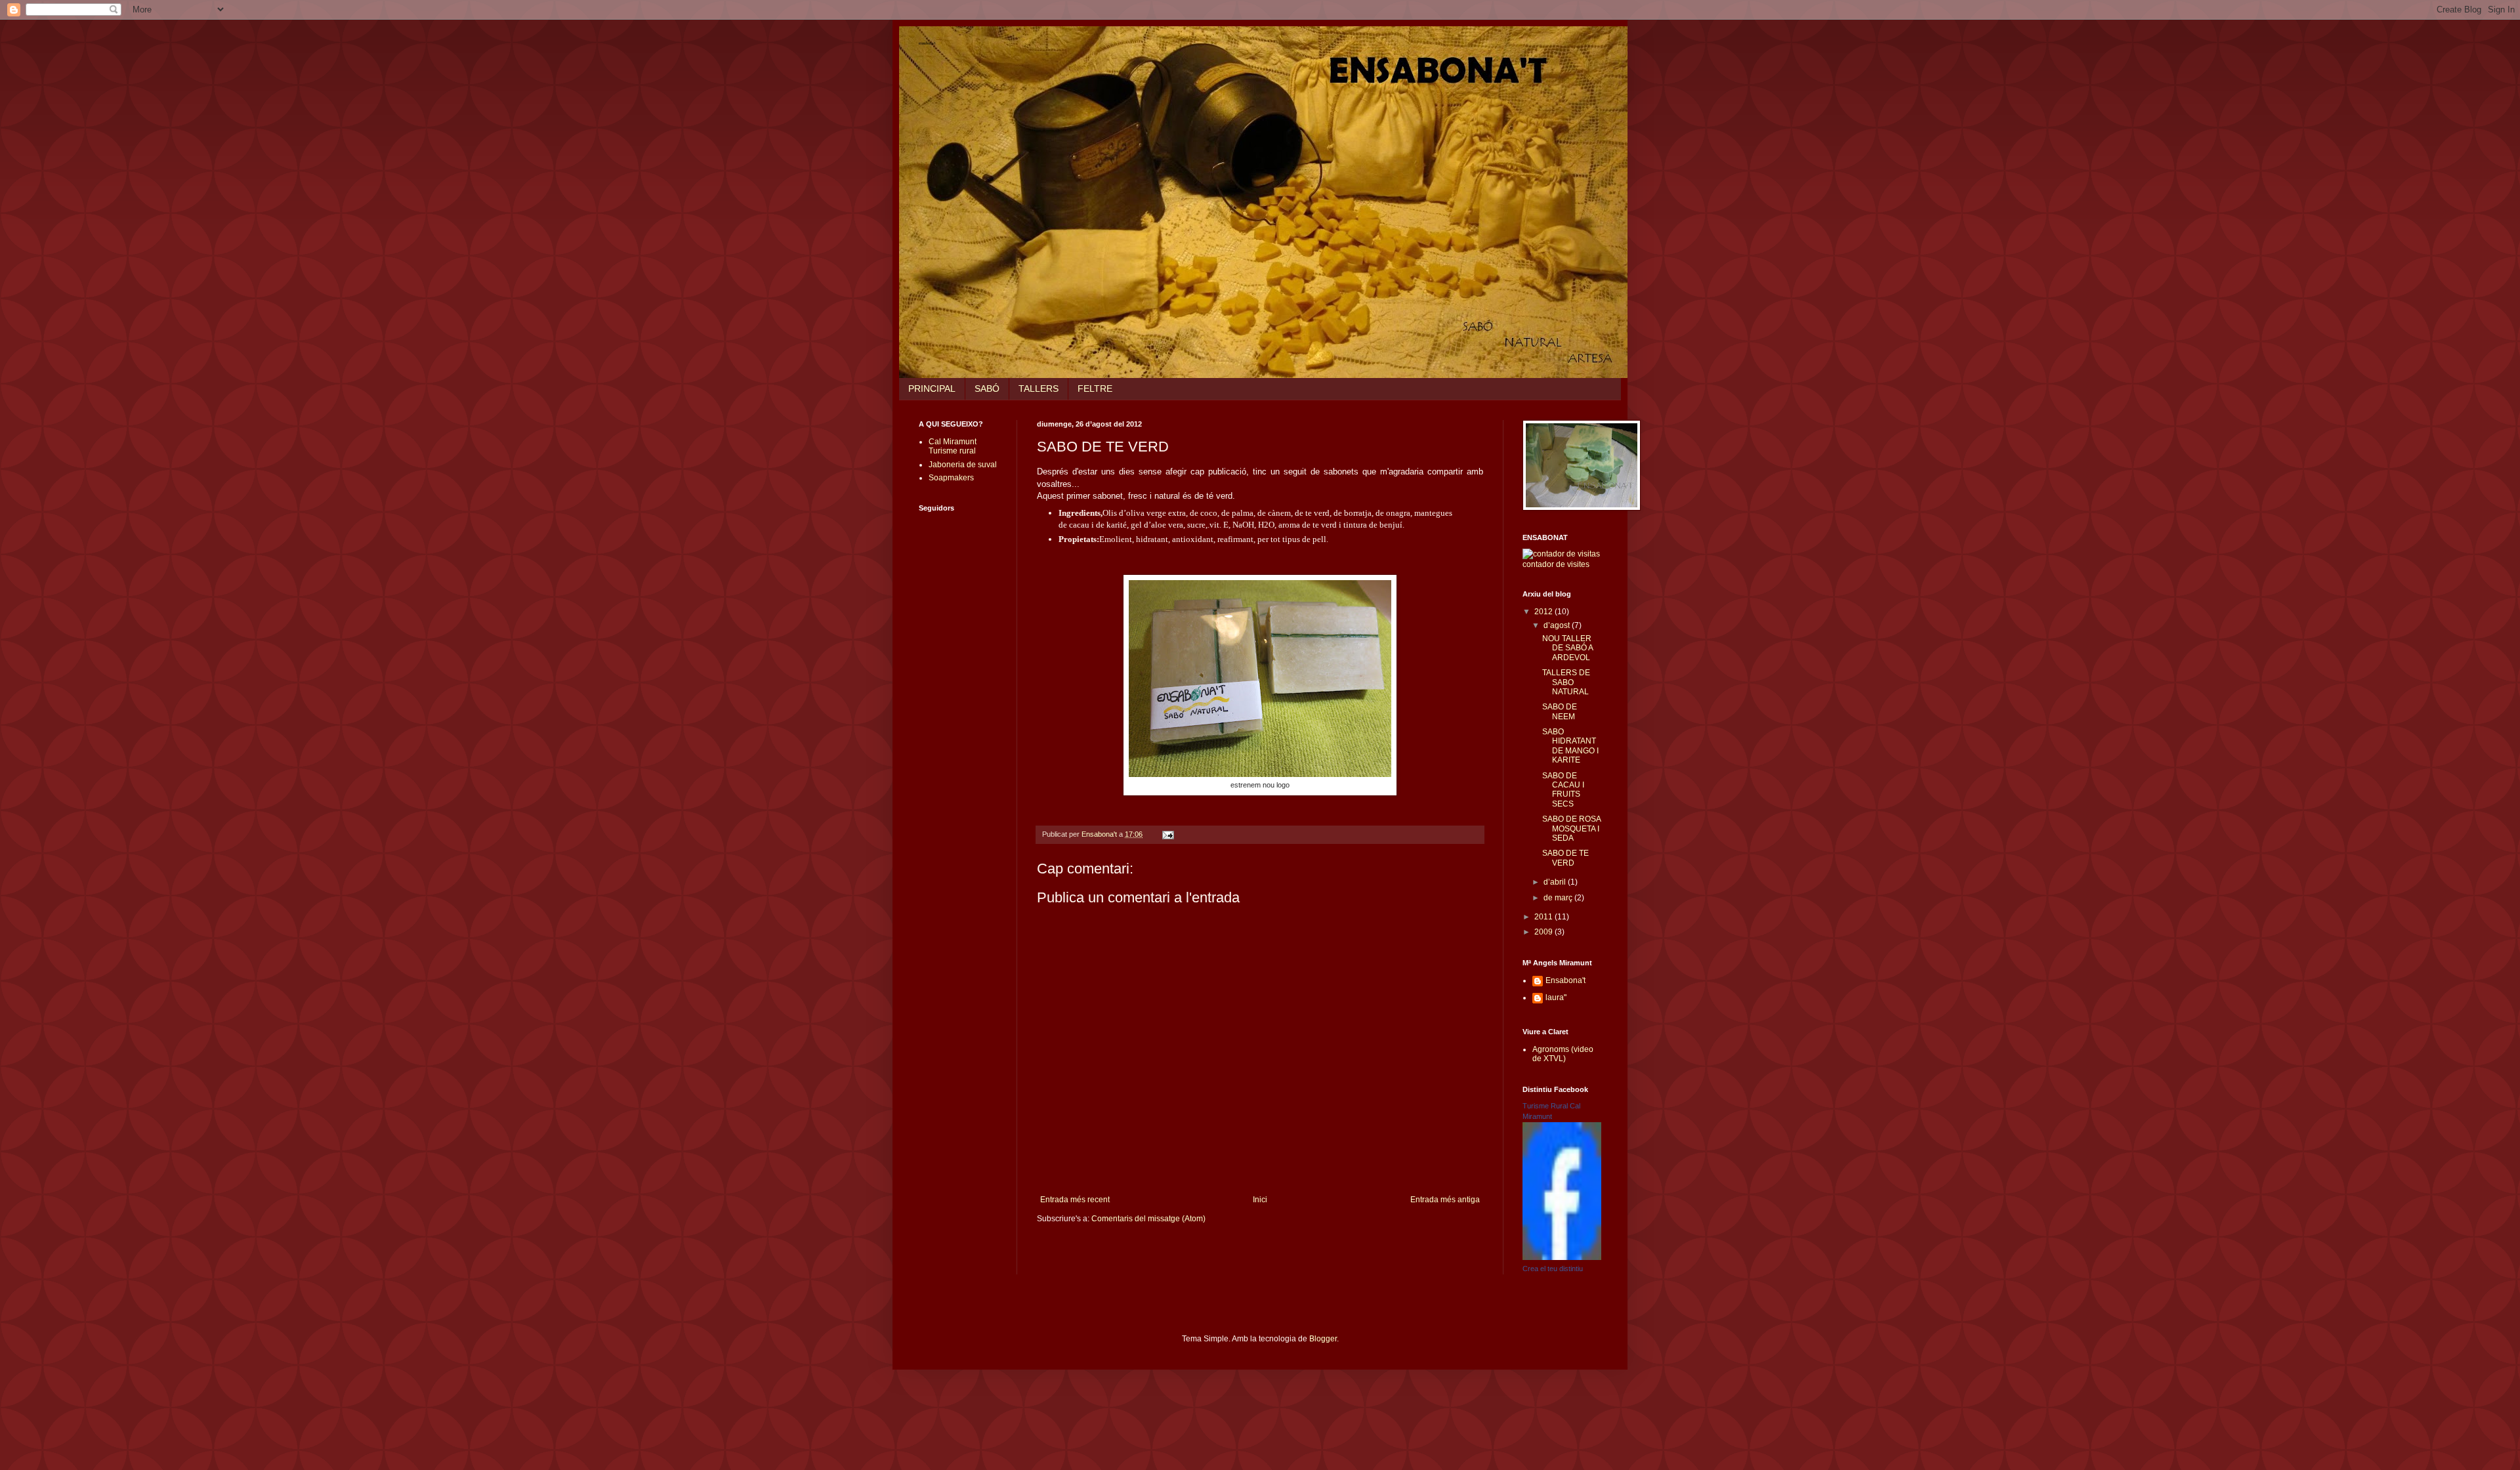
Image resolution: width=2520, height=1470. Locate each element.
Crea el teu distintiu (1553, 1269)
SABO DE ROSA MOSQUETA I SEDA (1571, 829)
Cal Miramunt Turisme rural (953, 446)
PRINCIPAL (932, 388)
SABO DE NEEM (1560, 711)
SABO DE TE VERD (1565, 858)
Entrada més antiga (1445, 1200)
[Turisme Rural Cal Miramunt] (1562, 1257)
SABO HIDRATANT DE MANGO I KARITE (1570, 746)
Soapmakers (951, 478)
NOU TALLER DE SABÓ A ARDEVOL (1567, 648)
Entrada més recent (1075, 1200)
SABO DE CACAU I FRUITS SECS (1563, 790)
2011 (1544, 917)
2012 (1544, 612)
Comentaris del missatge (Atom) (1148, 1219)
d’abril (1556, 882)
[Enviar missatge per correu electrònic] (1167, 834)
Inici (1260, 1200)
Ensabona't (1565, 980)
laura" (1556, 997)
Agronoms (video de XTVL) (1563, 1054)
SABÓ (987, 388)
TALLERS (1039, 388)
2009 (1544, 932)
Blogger (1323, 1339)
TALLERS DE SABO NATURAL (1566, 682)
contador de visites (1556, 564)
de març (1559, 898)
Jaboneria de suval (963, 465)
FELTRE (1095, 388)
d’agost (1558, 625)
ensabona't (927, 43)
